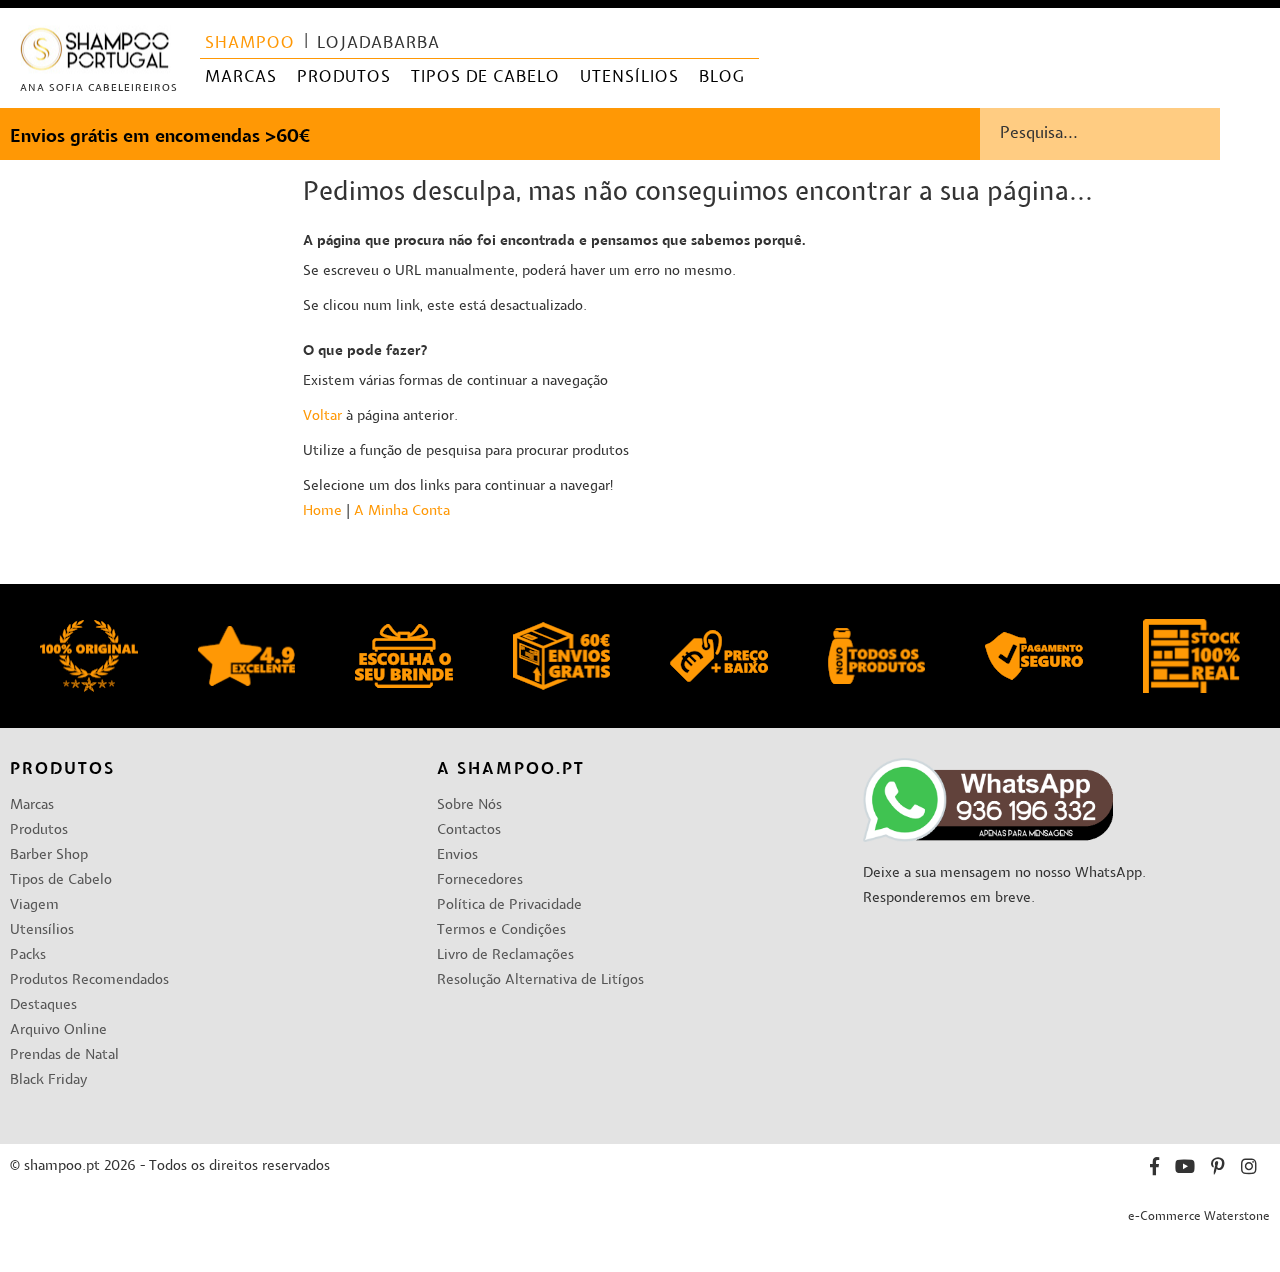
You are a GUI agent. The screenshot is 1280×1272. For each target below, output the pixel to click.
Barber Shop (49, 855)
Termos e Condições (501, 930)
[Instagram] (1249, 1169)
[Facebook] (1154, 1169)
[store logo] (95, 53)
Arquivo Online (58, 1030)
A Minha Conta (402, 511)
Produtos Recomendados (89, 980)
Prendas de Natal (64, 1055)
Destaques (43, 1005)
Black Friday (48, 1080)
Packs (28, 955)
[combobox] (1130, 134)
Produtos (39, 830)
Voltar (322, 416)
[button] (1248, 30)
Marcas (32, 805)
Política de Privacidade (509, 905)
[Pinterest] (1218, 1169)
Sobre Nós (469, 805)
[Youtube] (1185, 1169)
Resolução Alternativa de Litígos (540, 980)
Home (322, 511)
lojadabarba (378, 44)
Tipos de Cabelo (61, 880)
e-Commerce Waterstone (1199, 1217)
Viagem (34, 905)
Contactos (469, 830)
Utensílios (42, 930)
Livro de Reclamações (505, 955)
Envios (457, 855)
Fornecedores (480, 880)
